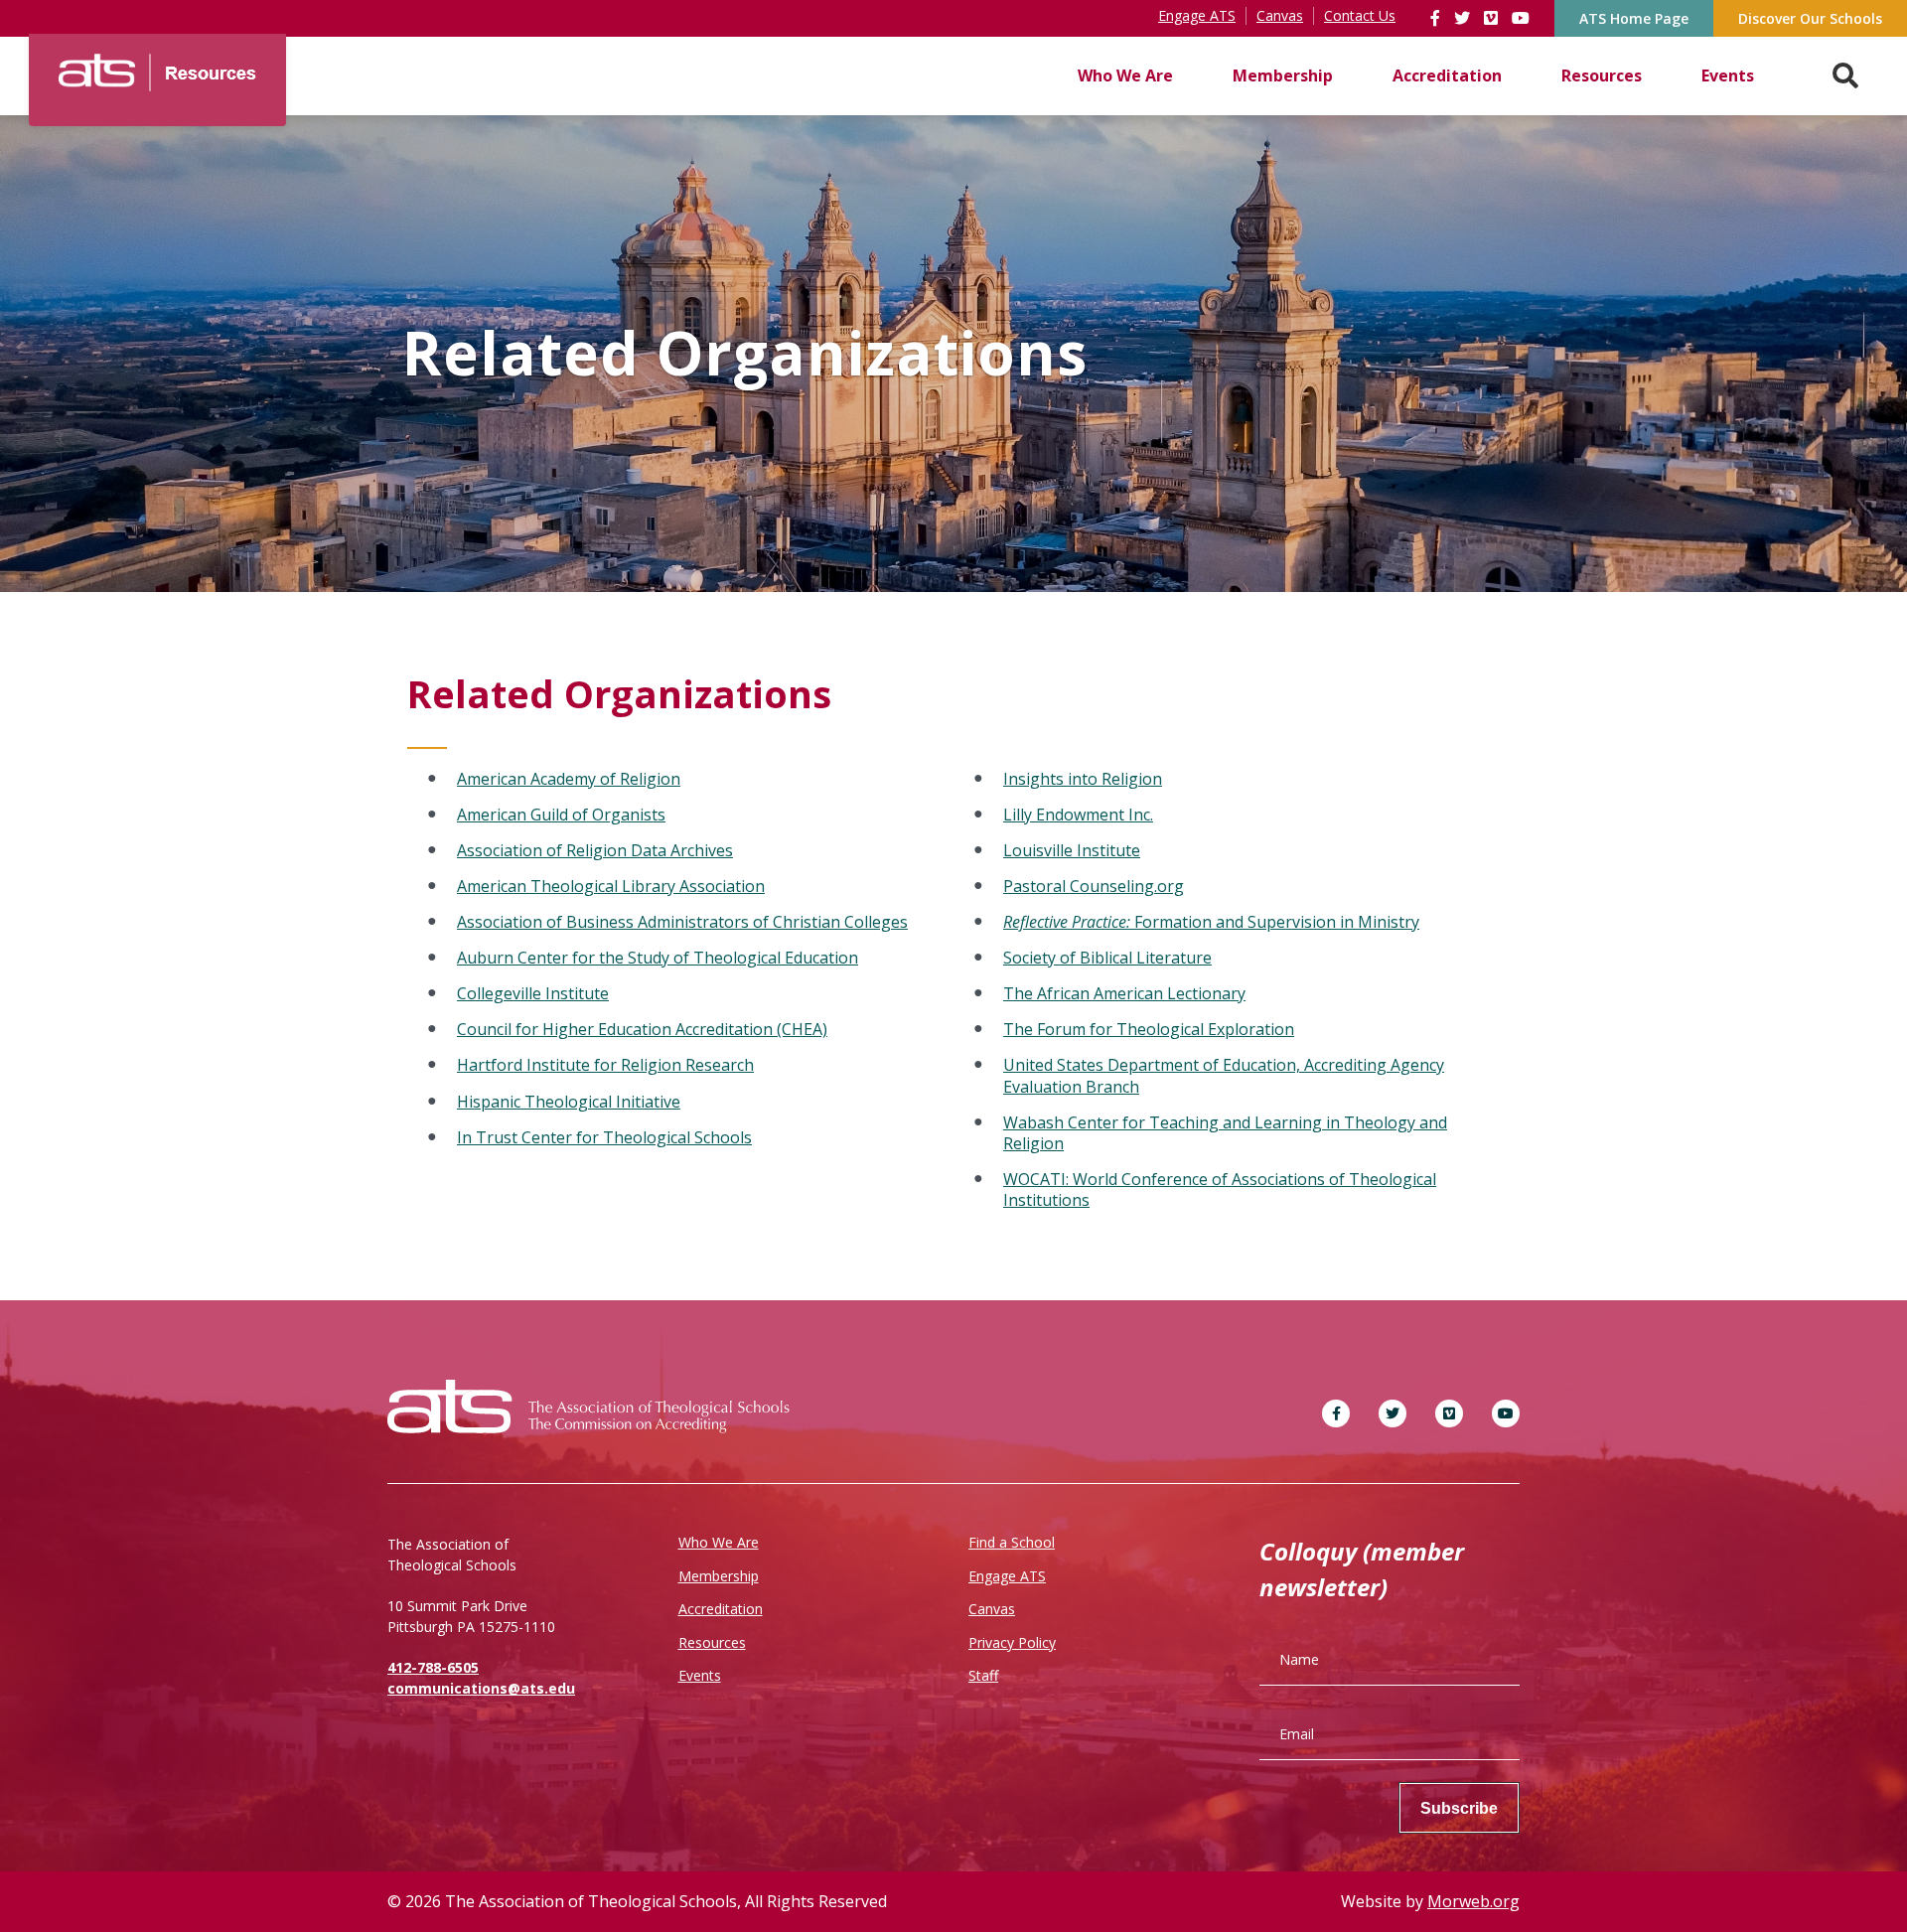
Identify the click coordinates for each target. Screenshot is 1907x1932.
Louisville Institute (1072, 850)
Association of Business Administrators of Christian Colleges (682, 922)
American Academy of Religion (569, 779)
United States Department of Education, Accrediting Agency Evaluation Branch (1224, 1075)
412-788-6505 (433, 1667)
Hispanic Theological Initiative (569, 1102)
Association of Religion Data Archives (595, 850)
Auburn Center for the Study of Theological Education (658, 958)
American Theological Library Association (611, 886)
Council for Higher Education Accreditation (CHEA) (642, 1029)
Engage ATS (1007, 1576)
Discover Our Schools (1810, 18)
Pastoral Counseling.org (1094, 886)
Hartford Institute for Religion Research (605, 1065)
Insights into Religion (1083, 779)
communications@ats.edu (481, 1688)
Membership (1283, 75)
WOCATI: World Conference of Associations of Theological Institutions (1220, 1189)
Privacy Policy (1012, 1642)
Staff (983, 1675)
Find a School (1012, 1542)
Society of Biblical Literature (1107, 958)
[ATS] (157, 66)
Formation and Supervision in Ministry (1211, 922)
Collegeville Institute (533, 993)
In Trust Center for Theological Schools (604, 1137)
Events (1728, 75)
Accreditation (1447, 75)
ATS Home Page (1634, 18)
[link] (1437, 18)
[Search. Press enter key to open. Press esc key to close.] (1845, 76)
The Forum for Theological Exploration (1149, 1029)
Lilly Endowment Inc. (1078, 815)
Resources (1602, 75)
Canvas (992, 1609)
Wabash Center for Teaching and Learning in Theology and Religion (1225, 1133)
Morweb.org (1473, 1901)
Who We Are (1125, 75)
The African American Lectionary (1124, 993)
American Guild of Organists (561, 815)
